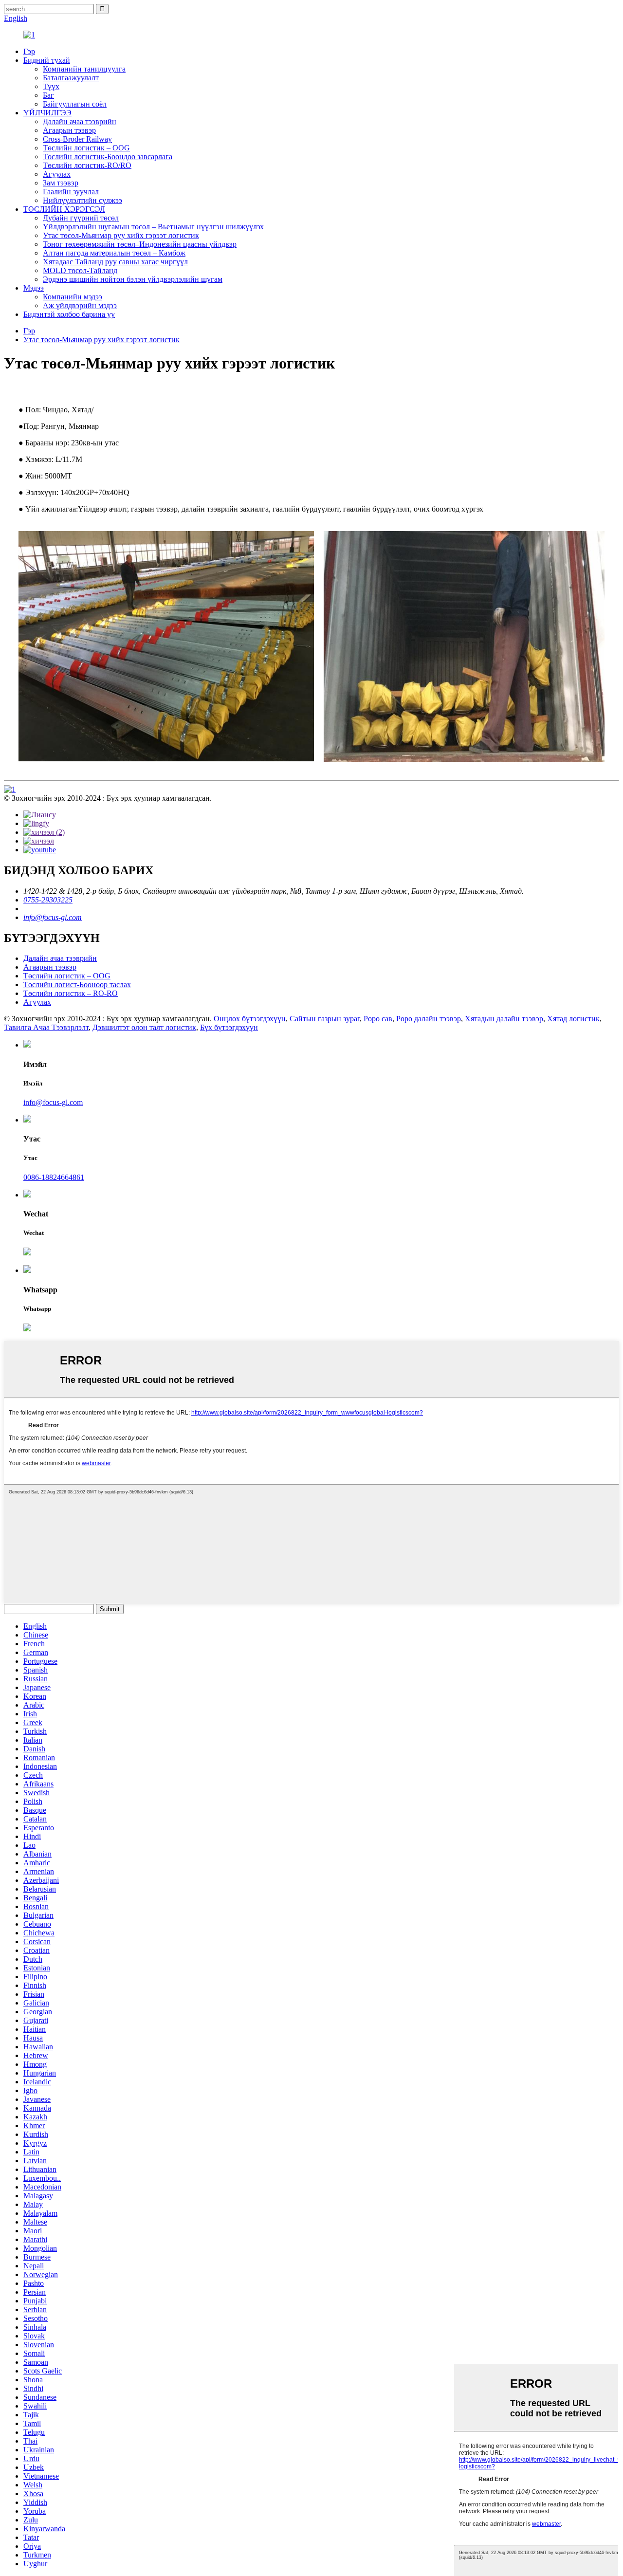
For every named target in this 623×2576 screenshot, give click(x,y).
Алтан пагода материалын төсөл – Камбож (114, 253)
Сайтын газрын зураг (325, 1019)
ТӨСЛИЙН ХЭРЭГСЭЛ (64, 209)
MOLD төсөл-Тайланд (80, 270)
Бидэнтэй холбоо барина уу (69, 314)
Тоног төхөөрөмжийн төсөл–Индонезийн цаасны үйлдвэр (140, 244)
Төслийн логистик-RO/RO (87, 165)
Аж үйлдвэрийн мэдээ (80, 305)
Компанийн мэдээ (73, 297)
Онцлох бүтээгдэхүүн (250, 1019)
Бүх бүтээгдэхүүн (229, 1027)
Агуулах (57, 174)
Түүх (51, 86)
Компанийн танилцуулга (84, 69)
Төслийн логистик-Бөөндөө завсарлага (108, 156)
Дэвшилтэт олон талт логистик (144, 1027)
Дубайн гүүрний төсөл (81, 218)
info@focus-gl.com (53, 917)
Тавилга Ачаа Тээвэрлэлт (46, 1027)
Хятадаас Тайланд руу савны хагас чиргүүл (115, 262)
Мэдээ (34, 288)
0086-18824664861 (54, 1177)
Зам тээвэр (61, 183)
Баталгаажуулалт (71, 78)
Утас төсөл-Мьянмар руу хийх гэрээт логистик (121, 235)
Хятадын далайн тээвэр (504, 1019)
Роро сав (378, 1019)
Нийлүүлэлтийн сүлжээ (82, 200)
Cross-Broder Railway (77, 139)
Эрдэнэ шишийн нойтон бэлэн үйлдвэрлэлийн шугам (133, 279)
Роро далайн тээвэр (429, 1019)
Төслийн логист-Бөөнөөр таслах (77, 984)
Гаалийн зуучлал (71, 192)
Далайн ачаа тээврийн (80, 121)
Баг (48, 95)
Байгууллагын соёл (75, 104)
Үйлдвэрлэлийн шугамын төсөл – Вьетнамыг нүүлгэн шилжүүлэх (153, 227)
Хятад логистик (573, 1019)
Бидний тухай (47, 60)
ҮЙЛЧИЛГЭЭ (47, 113)
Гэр (29, 51)
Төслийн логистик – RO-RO (71, 993)
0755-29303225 (48, 900)
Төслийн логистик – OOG (86, 148)
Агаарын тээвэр (69, 130)
